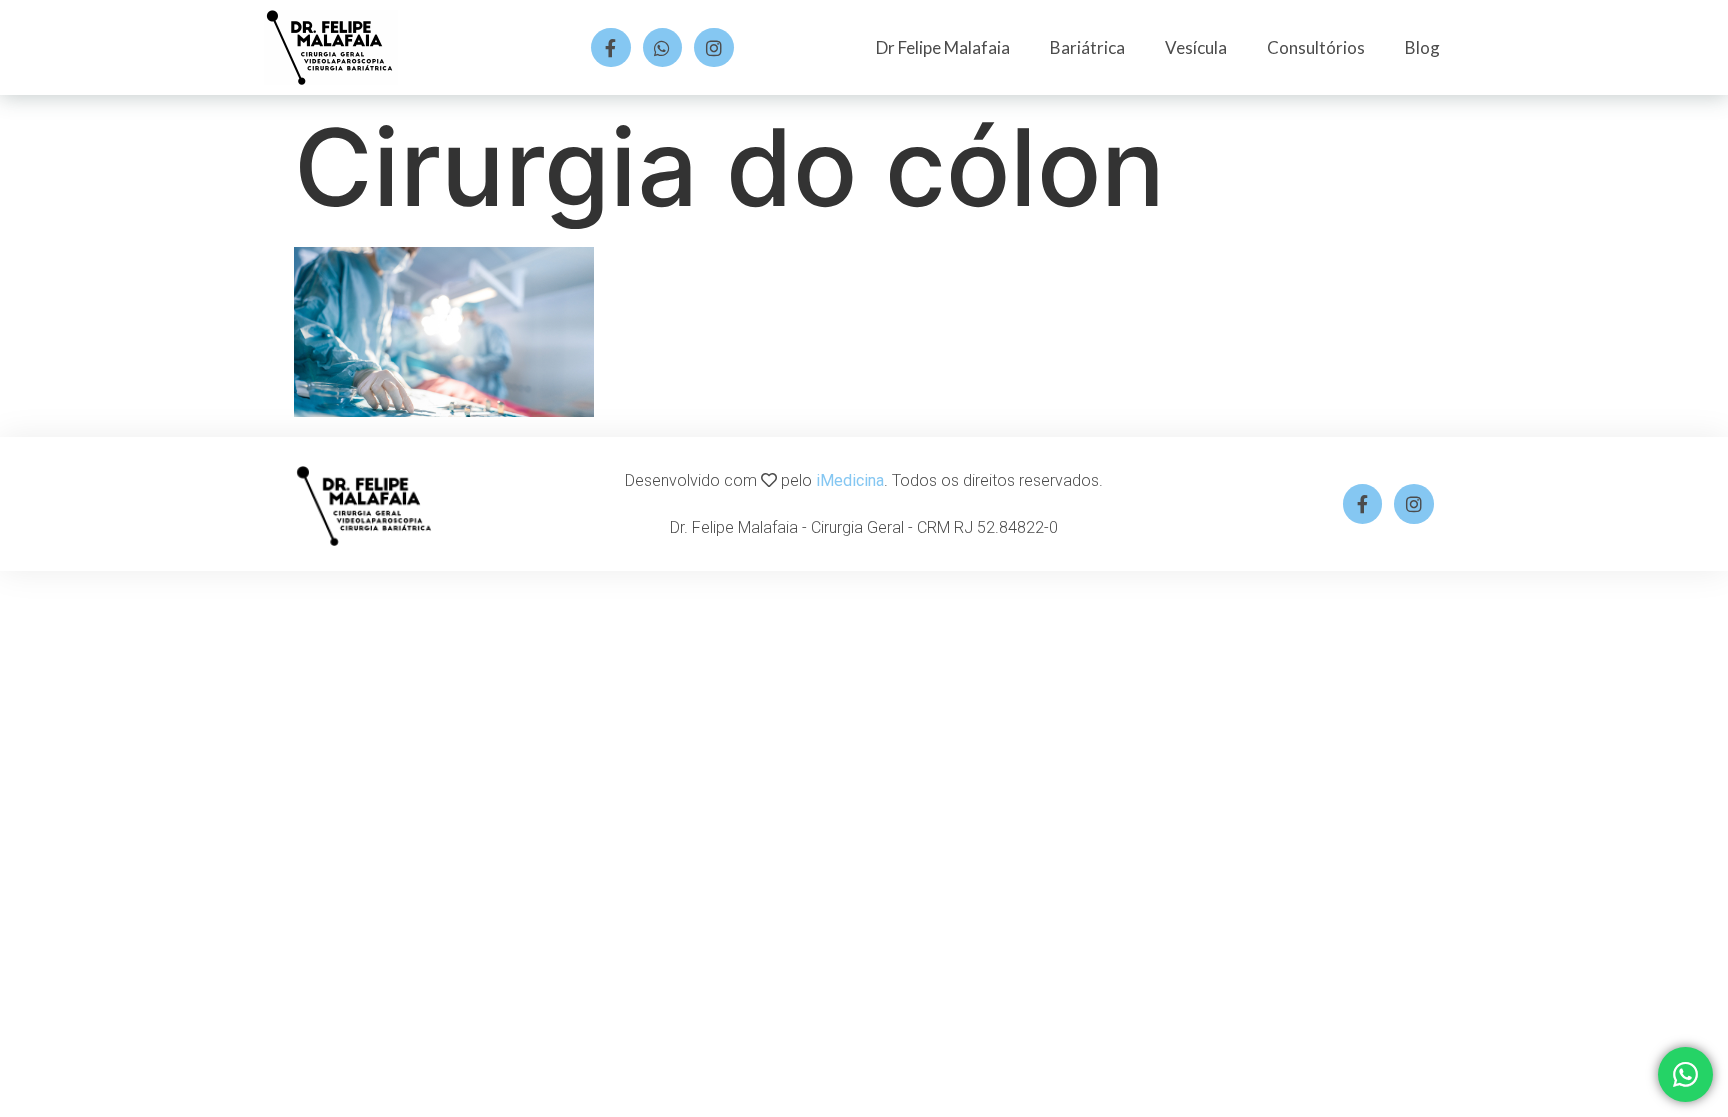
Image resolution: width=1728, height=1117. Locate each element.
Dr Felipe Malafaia (943, 47)
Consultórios (1316, 47)
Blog (1422, 47)
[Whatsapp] (663, 48)
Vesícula (1196, 47)
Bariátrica (1087, 47)
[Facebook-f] (611, 48)
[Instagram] (714, 48)
